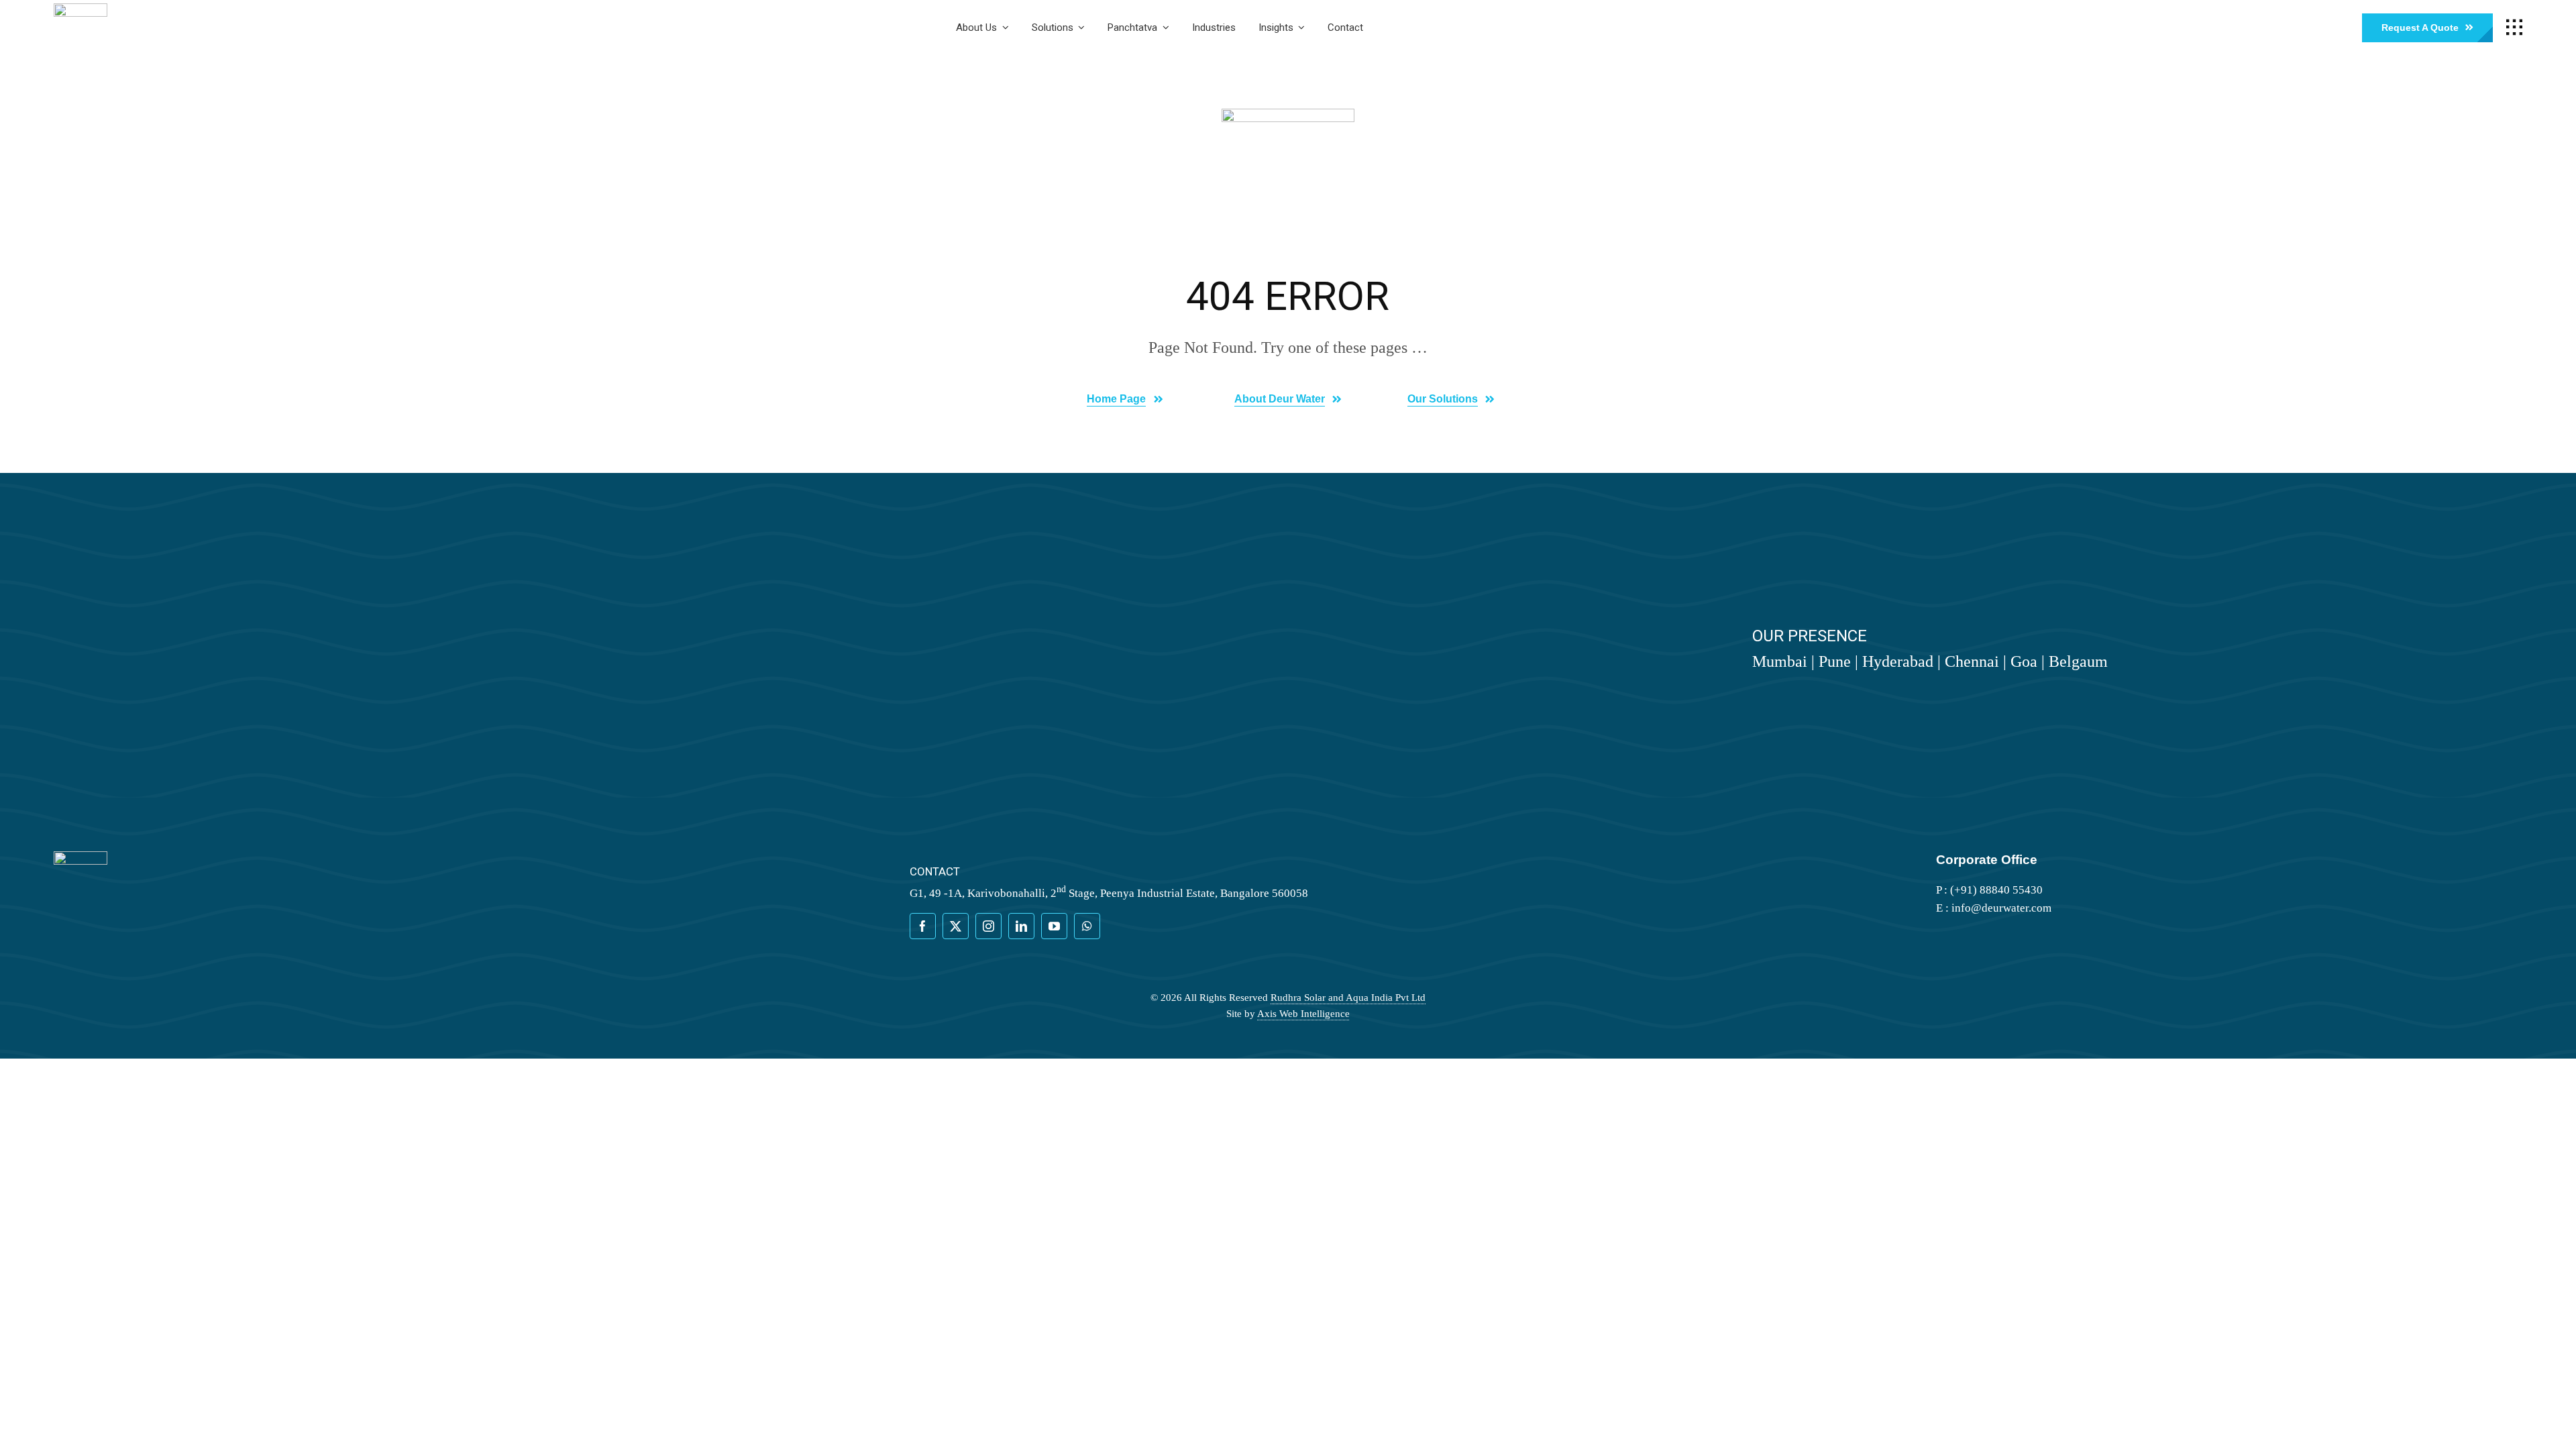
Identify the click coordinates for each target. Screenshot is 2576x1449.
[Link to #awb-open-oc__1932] (2514, 28)
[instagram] (988, 926)
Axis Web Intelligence (1303, 1014)
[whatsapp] (1087, 926)
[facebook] (923, 926)
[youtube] (1054, 926)
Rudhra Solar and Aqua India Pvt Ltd (1348, 998)
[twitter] (956, 926)
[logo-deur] (80, 9)
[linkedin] (1021, 926)
